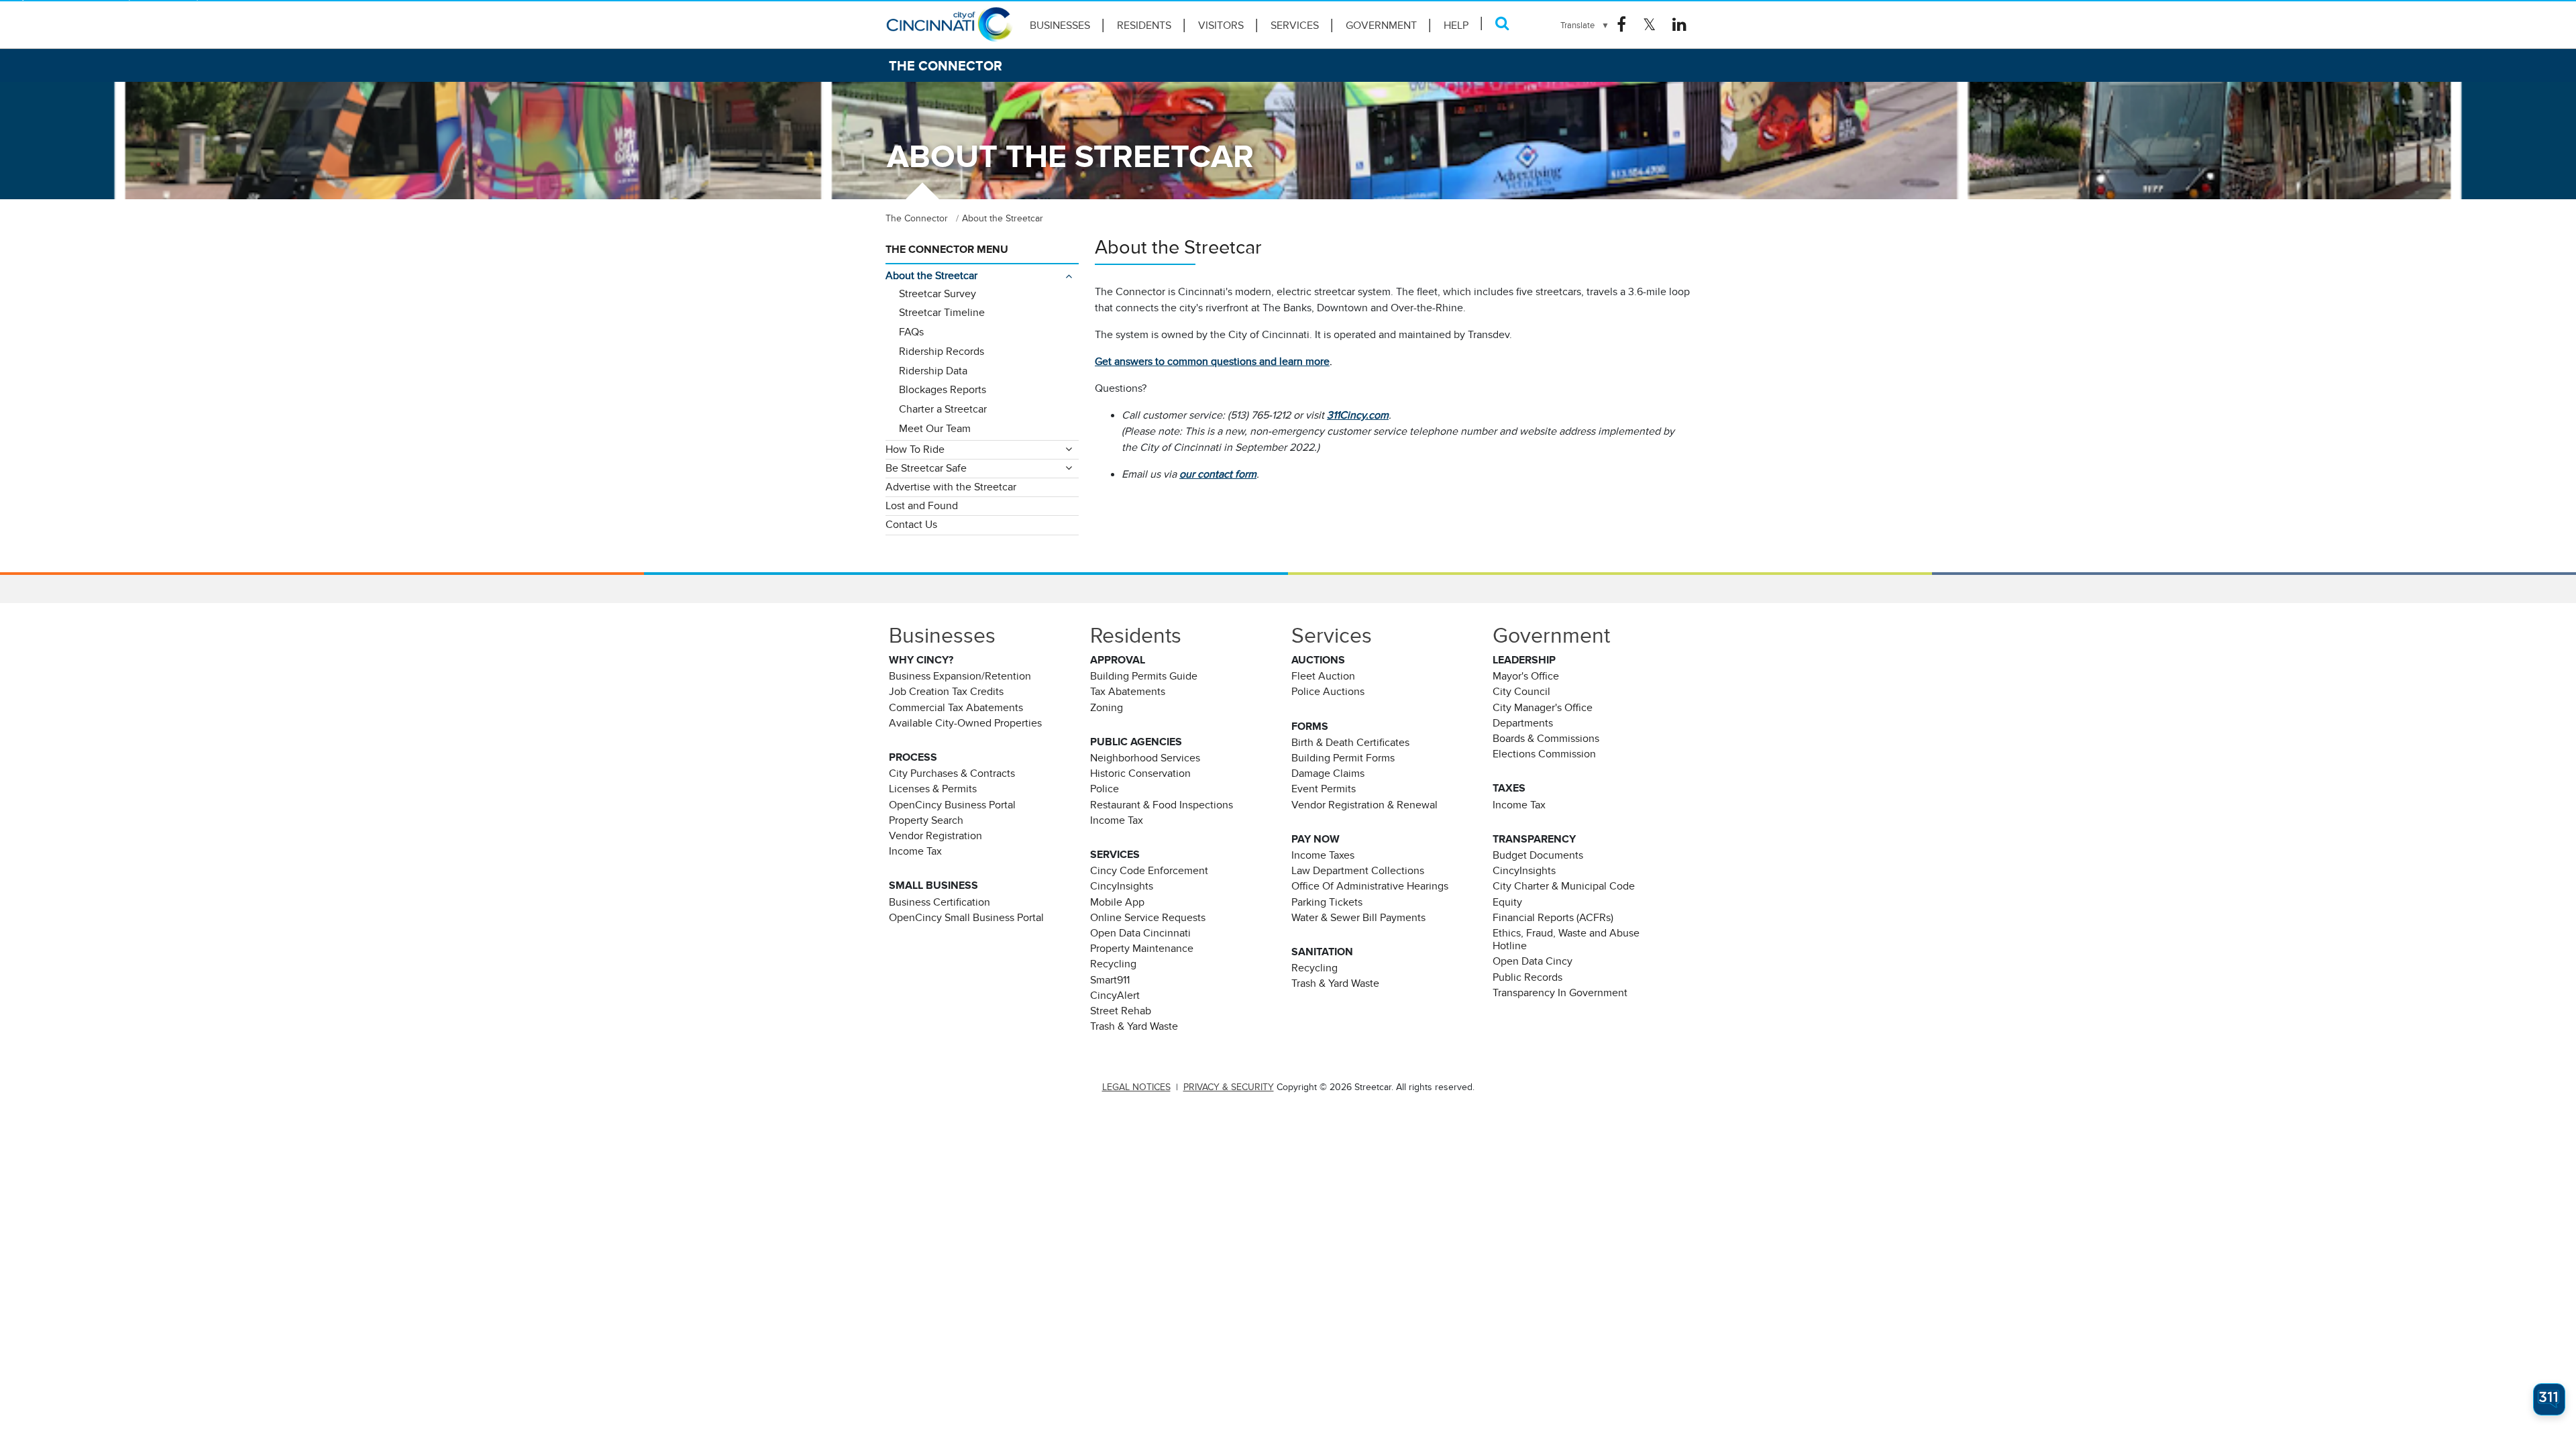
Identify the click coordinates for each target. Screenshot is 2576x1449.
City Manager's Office (1543, 708)
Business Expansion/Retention (960, 676)
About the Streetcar (931, 276)
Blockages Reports (943, 390)
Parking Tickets (1327, 902)
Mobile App (1117, 902)
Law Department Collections (1358, 871)
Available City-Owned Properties (965, 723)
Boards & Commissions (1546, 739)
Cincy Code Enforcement (1149, 871)
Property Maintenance (1142, 949)
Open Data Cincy (1533, 961)
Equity (1507, 902)
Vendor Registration (935, 836)
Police (1105, 789)
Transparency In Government (1560, 993)
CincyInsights (1122, 886)
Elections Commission (1544, 754)
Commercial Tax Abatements (956, 708)
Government (1381, 25)
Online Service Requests (1148, 918)
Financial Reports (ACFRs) (1553, 918)
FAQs (911, 332)
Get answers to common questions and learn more (1212, 362)
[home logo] (949, 30)
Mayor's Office (1526, 676)
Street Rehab (1121, 1011)
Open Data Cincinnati (1140, 933)
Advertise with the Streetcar (951, 487)
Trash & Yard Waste (1134, 1026)
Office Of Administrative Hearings (1370, 886)
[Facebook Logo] (1621, 25)
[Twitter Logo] (1649, 25)
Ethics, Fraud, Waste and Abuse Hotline (1566, 940)
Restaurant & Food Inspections (1162, 805)
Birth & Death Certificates (1350, 743)
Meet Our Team (935, 429)
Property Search (926, 820)
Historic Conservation (1140, 773)
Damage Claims (1328, 773)
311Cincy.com (1358, 415)
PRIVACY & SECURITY (1229, 1087)
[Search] (1502, 23)
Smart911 (1110, 980)
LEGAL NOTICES (1136, 1087)
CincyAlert (1115, 996)
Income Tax (915, 851)
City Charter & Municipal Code (1564, 886)
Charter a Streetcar (943, 409)
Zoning (1107, 708)
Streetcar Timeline (942, 313)
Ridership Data (933, 371)
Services (1295, 25)
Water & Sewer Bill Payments (1358, 918)
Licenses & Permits (933, 789)
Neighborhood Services (1145, 758)
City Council (1521, 692)
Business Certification (940, 902)
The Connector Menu (947, 250)
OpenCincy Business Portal (952, 805)
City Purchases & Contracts (952, 773)
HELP (1456, 25)
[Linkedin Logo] (1679, 25)
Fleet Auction (1323, 676)
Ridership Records (942, 352)
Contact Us (911, 525)
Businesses (1060, 25)
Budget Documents (1538, 855)
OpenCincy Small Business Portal (966, 918)
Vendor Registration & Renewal (1364, 805)
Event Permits (1324, 789)
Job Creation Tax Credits (946, 692)
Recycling (1113, 964)
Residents (1144, 25)
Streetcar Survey (937, 294)
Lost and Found (922, 506)
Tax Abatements (1128, 692)
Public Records (1527, 977)
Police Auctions (1328, 692)
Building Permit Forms (1343, 758)
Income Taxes (1323, 855)
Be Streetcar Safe (926, 468)
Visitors (1221, 25)
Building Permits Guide (1144, 676)
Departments (1523, 723)
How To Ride (915, 449)
